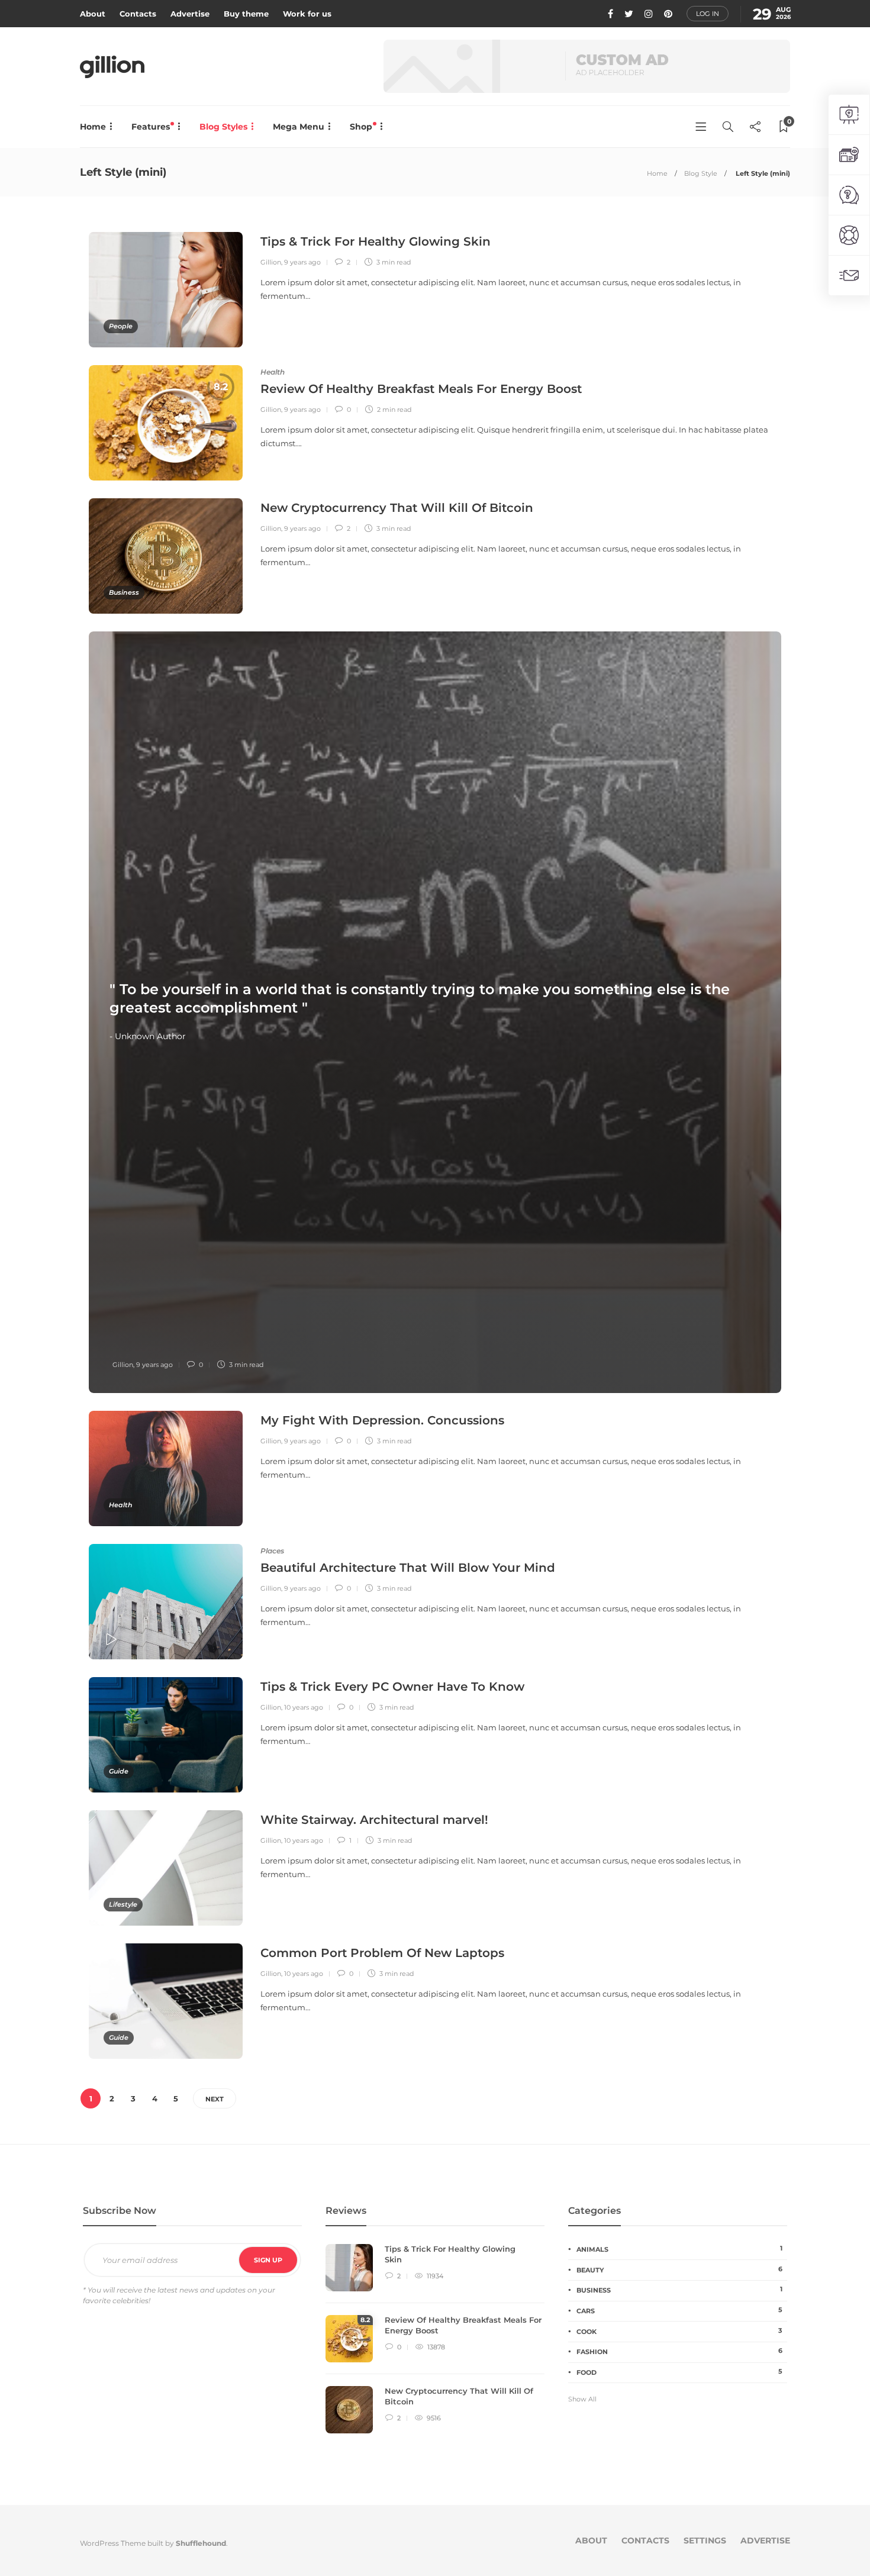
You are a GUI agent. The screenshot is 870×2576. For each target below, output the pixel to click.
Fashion (679, 2351)
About (93, 14)
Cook (679, 2331)
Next (215, 2099)
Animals (679, 2249)
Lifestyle (123, 1904)
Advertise (190, 14)
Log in (708, 14)
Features (152, 127)
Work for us (307, 14)
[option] (166, 423)
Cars (679, 2310)
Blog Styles (223, 127)
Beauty (679, 2269)
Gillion (271, 262)
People (121, 326)
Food (679, 2372)
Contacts (138, 14)
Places (272, 1551)
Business (124, 592)
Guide (119, 1771)
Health (273, 372)
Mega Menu (299, 127)
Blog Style (701, 173)
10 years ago (304, 1707)
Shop (362, 127)
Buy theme (246, 14)
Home (93, 127)
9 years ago (302, 262)
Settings (705, 2540)
